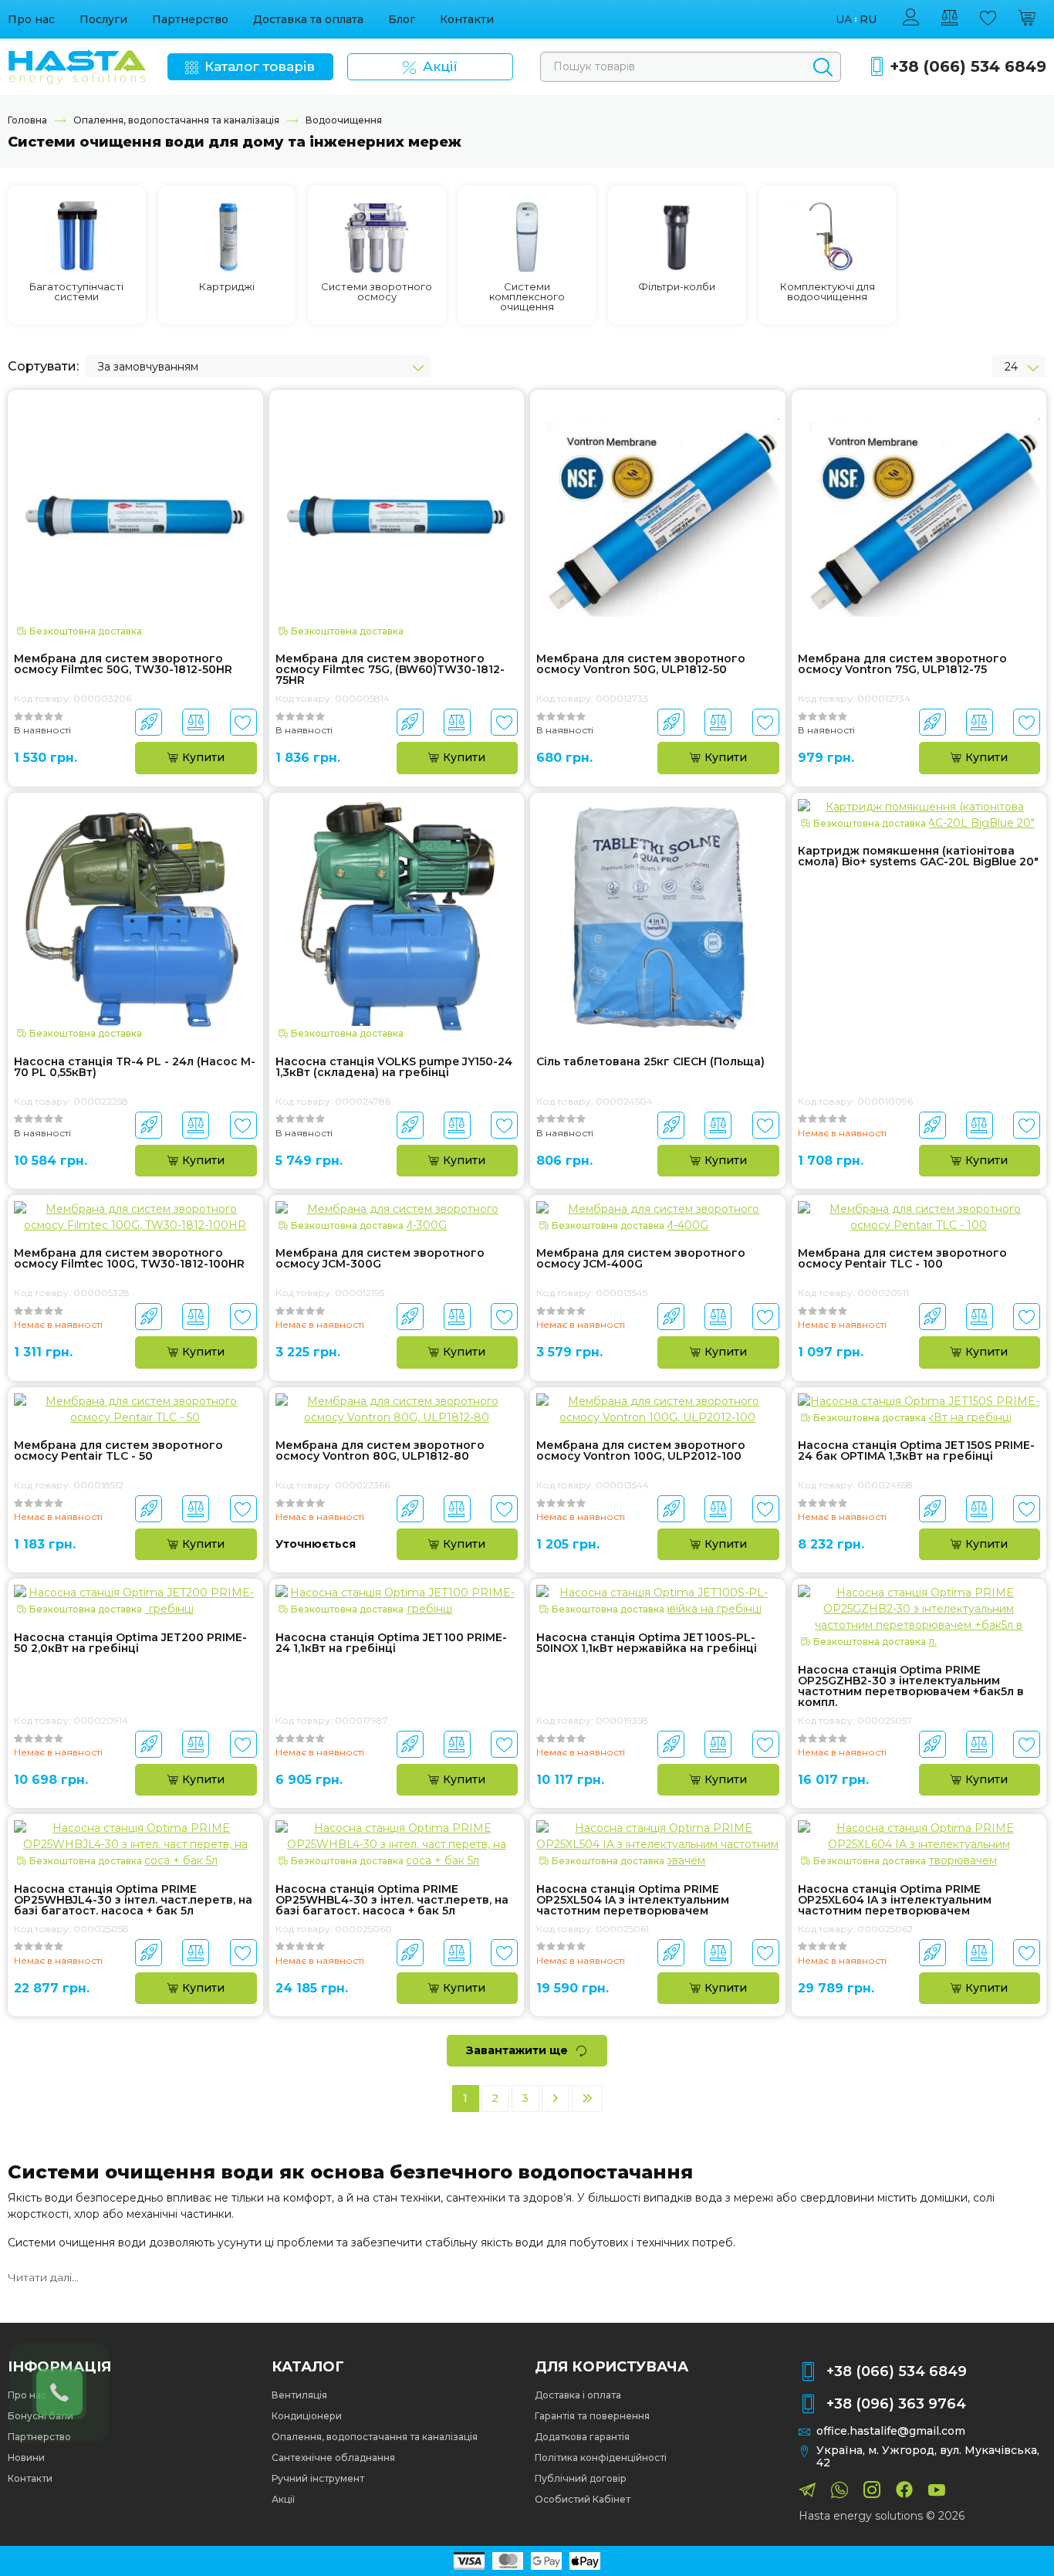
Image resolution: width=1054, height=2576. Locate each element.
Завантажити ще (517, 2050)
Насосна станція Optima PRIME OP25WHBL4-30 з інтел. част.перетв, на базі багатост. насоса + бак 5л (392, 1900)
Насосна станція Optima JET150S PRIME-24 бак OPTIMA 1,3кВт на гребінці (916, 1451)
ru (868, 20)
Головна (27, 120)
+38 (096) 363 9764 (896, 2404)
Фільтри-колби (677, 287)
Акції (283, 2499)
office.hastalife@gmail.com (891, 2431)
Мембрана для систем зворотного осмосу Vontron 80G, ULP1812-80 (380, 1451)
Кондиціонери (307, 2416)
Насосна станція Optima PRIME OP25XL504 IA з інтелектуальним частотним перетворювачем (633, 1900)
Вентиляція (299, 2395)
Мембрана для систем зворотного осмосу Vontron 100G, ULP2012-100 (641, 1451)
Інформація (59, 2367)
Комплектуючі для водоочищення (828, 292)
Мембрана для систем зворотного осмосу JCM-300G (380, 1259)
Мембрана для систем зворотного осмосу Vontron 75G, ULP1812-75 (902, 665)
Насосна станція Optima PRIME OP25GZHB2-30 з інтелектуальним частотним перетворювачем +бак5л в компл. (911, 1686)
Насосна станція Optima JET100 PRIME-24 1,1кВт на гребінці (391, 1643)
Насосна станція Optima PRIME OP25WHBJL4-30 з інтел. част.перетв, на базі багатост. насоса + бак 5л (133, 1900)
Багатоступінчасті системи (76, 292)
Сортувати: (43, 366)
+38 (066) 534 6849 (968, 67)
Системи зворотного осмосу (377, 292)
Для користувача (611, 2367)
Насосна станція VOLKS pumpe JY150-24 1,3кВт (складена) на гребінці (394, 1068)
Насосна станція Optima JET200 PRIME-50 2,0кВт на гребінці (130, 1643)
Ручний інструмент (318, 2478)
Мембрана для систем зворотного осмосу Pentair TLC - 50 (118, 1451)
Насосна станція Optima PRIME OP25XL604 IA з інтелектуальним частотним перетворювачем (895, 1900)
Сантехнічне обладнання (333, 2458)
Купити (203, 757)
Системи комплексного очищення (527, 297)
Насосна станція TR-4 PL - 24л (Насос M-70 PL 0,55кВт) (135, 1068)
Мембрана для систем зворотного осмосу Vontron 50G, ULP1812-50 (641, 665)
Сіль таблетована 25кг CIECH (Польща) (650, 1062)
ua (844, 20)
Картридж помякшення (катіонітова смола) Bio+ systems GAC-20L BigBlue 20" (918, 857)
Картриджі (227, 287)
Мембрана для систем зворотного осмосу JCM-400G (641, 1259)
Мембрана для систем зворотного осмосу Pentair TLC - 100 (902, 1259)
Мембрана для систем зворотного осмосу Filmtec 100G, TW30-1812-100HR (129, 1259)
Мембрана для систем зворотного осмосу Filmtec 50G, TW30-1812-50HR (123, 665)
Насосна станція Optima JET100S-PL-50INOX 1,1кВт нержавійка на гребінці (647, 1643)
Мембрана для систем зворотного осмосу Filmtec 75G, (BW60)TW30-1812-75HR (390, 669)
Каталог (308, 2367)
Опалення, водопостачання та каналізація (176, 120)
